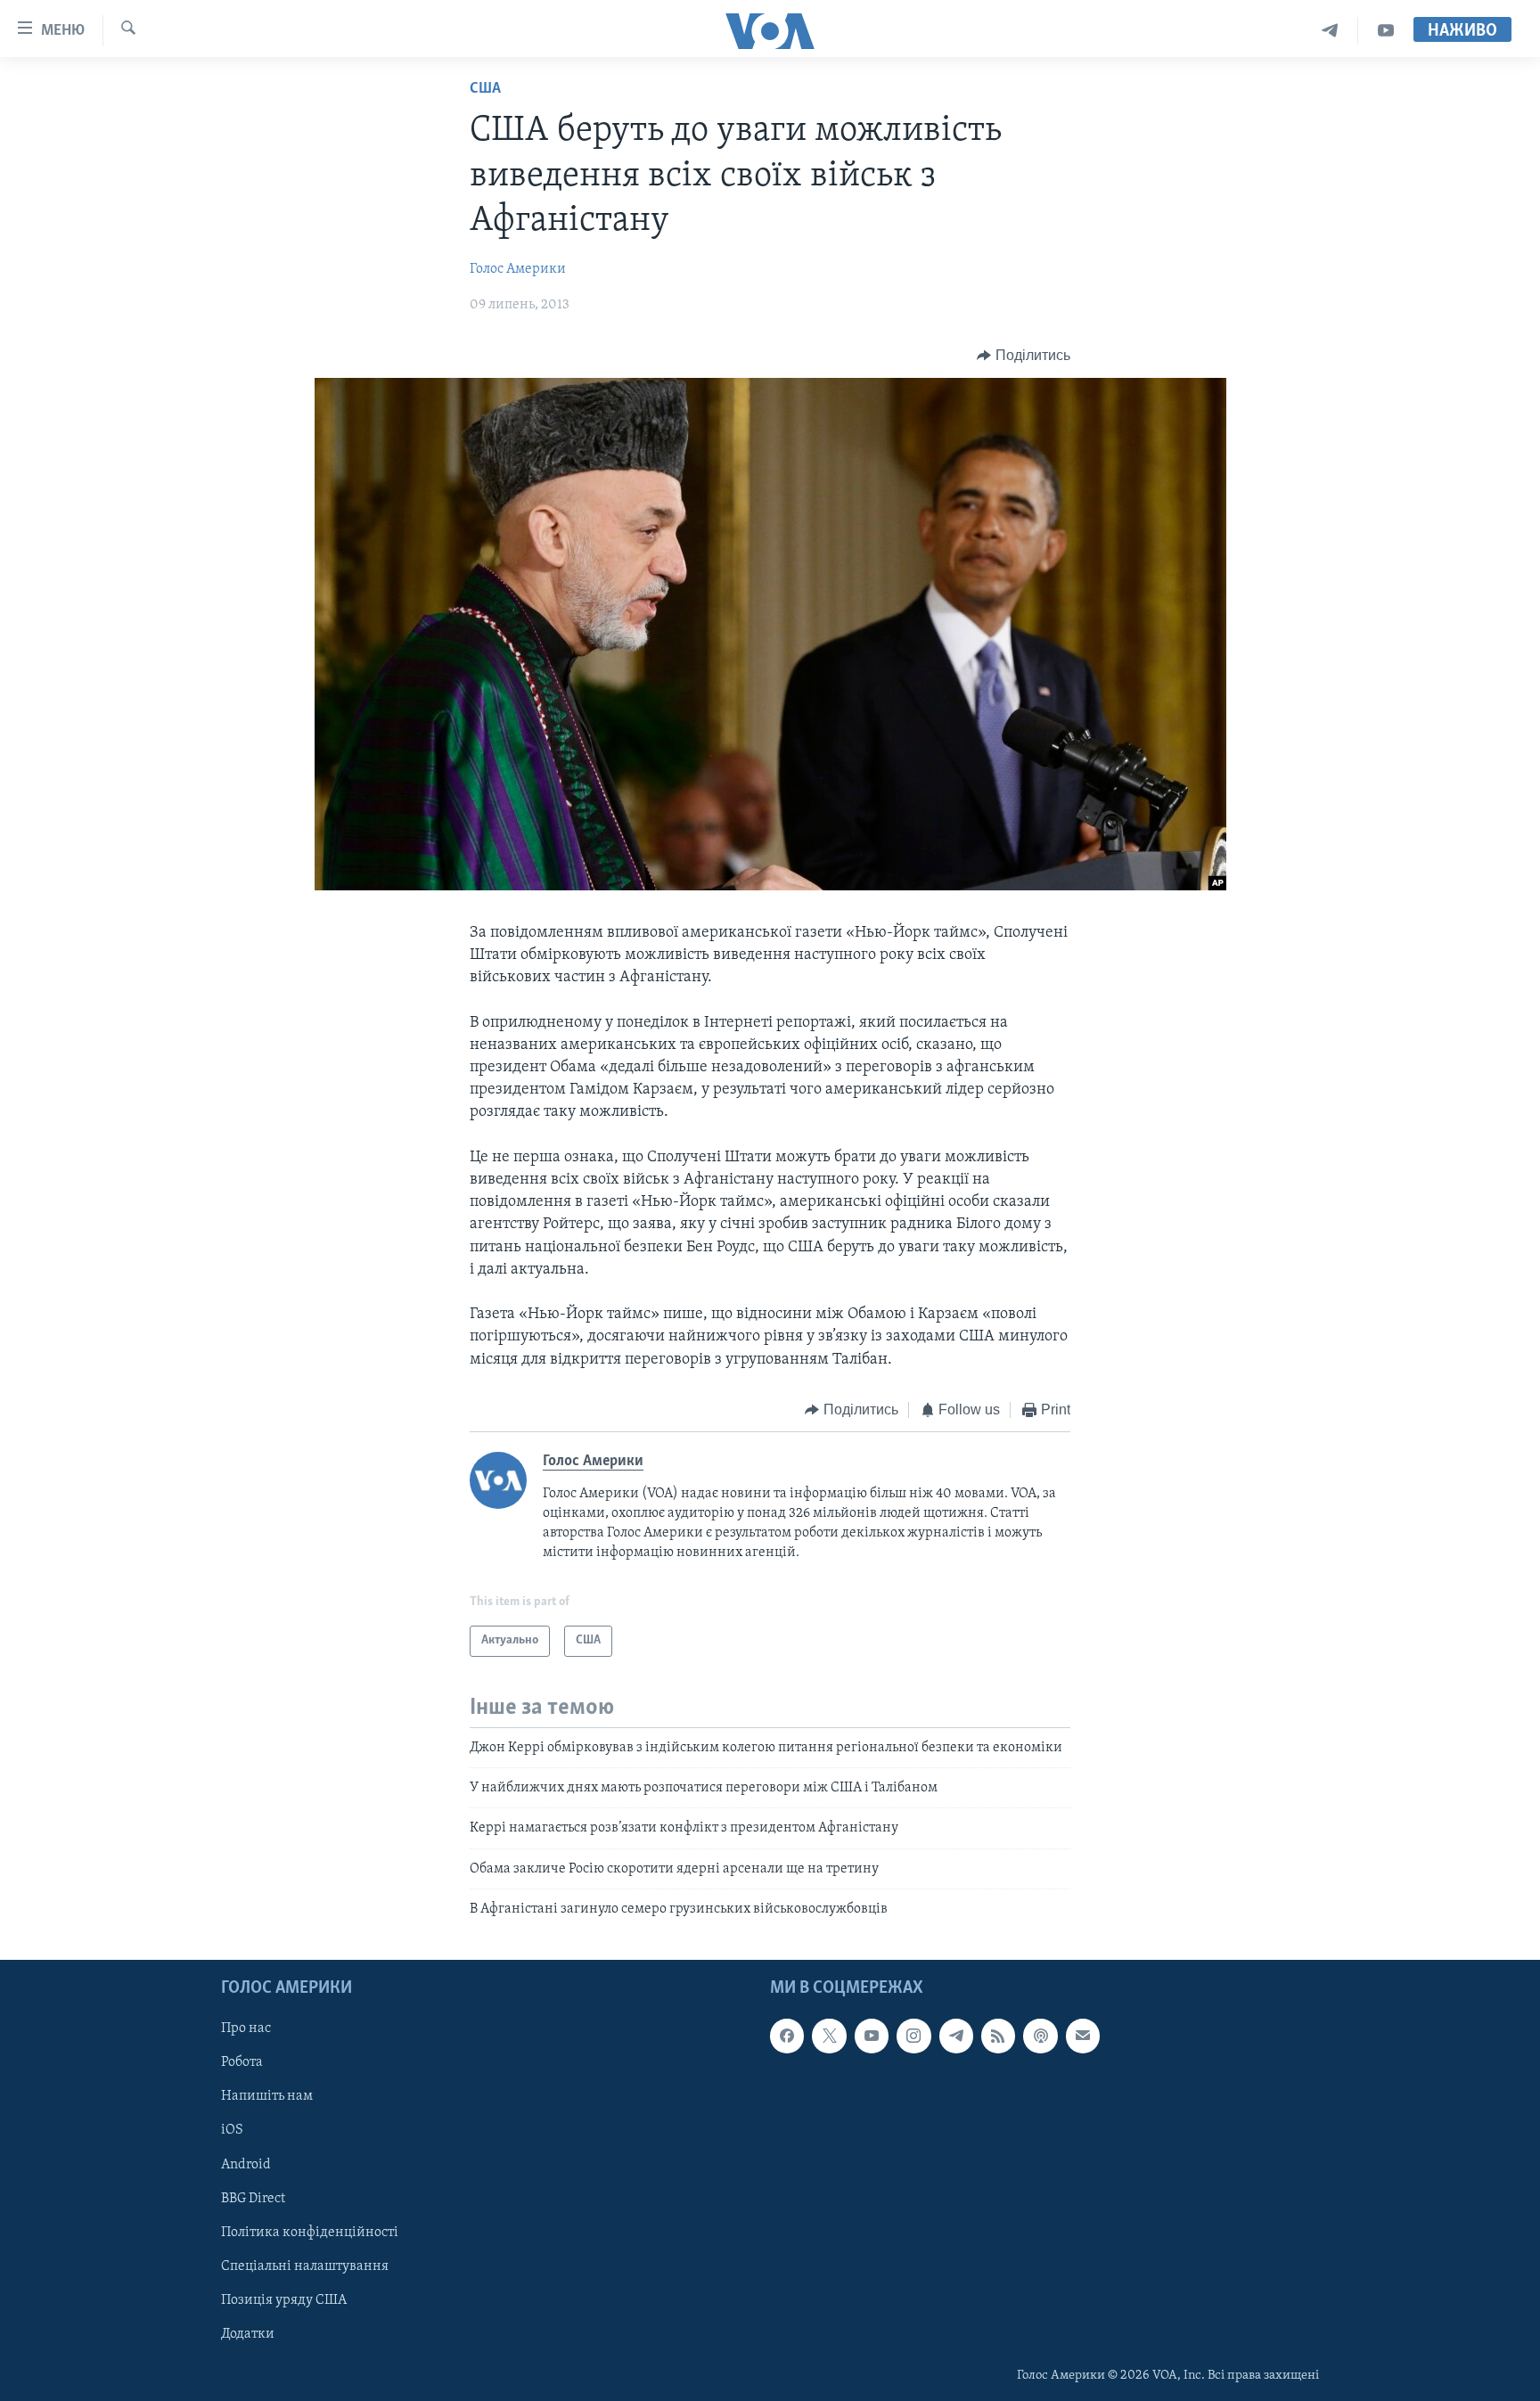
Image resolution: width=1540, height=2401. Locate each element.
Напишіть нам (267, 2096)
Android (246, 2164)
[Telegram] (1330, 31)
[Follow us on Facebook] (787, 2036)
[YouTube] (1386, 31)
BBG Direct (253, 2198)
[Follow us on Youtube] (872, 2036)
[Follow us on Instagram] (913, 2036)
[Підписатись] (1083, 2036)
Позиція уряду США (284, 2299)
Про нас (246, 2028)
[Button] (1024, 356)
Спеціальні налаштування (305, 2266)
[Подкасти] (1040, 2036)
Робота (242, 2062)
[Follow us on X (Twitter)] (829, 2036)
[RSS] (998, 2036)
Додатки (248, 2333)
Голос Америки (518, 269)
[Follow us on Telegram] (956, 2036)
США (485, 89)
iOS (232, 2130)
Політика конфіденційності (310, 2232)
